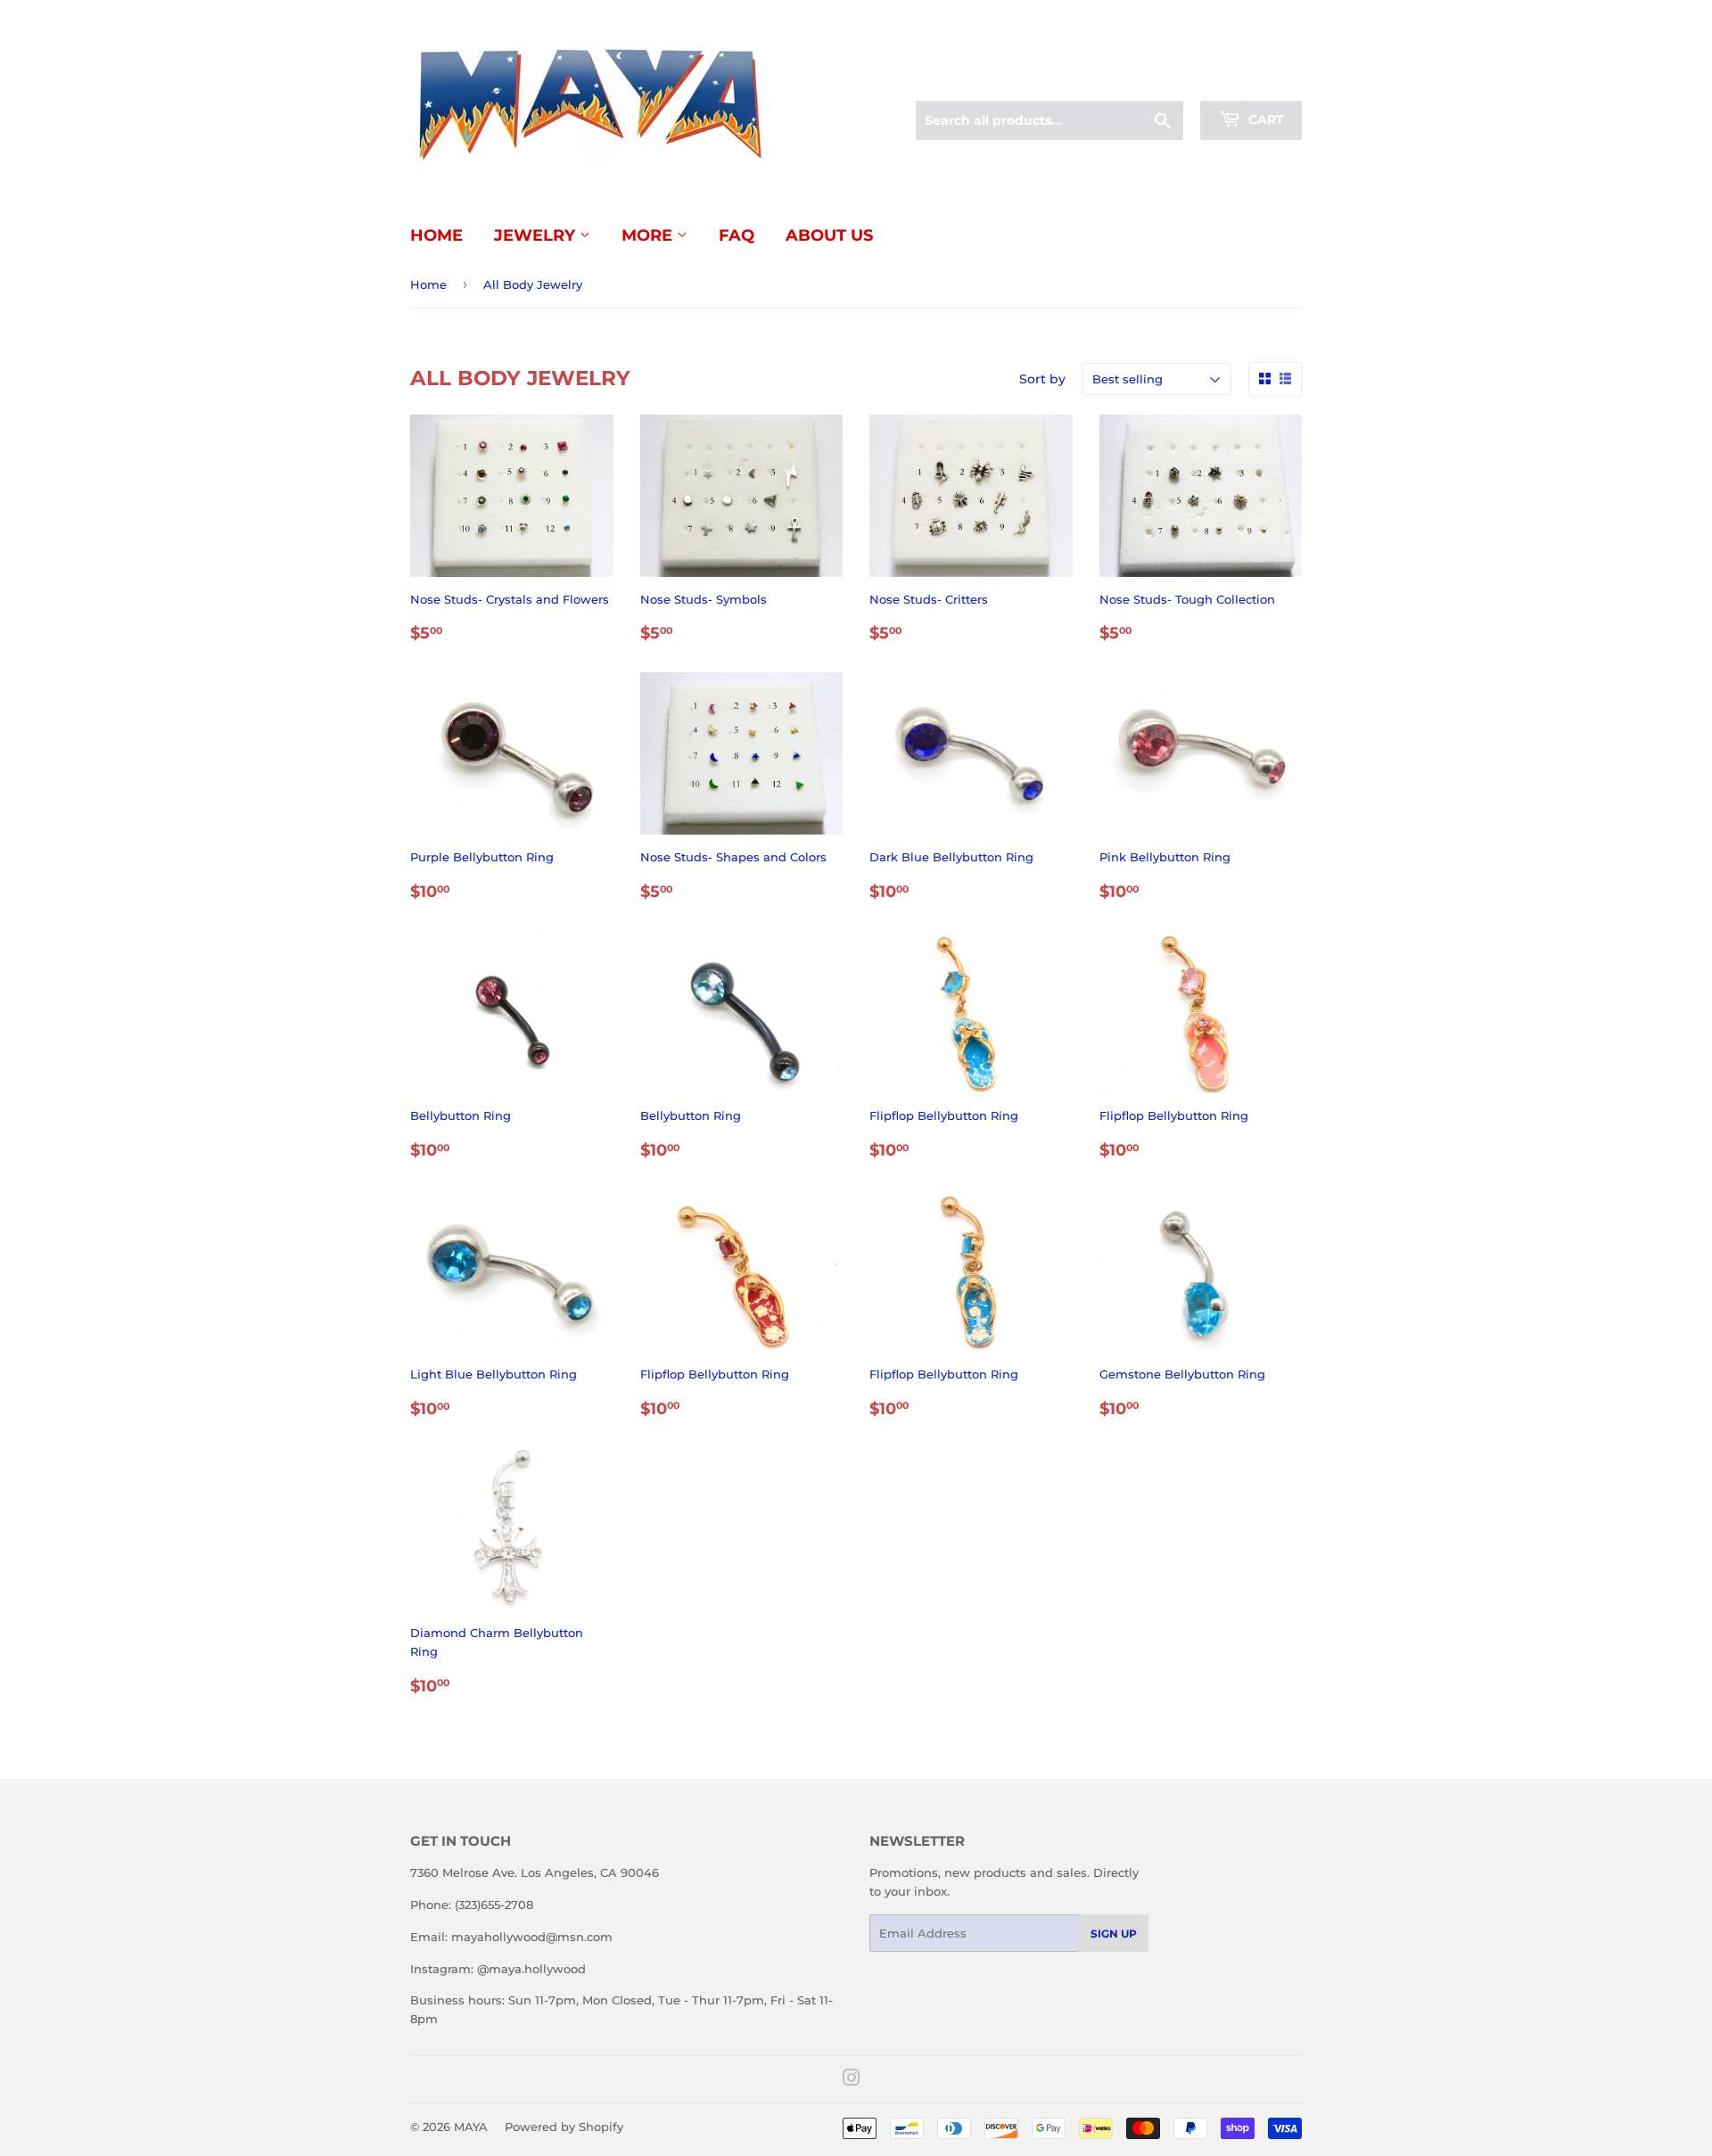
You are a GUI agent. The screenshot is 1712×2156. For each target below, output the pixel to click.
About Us (829, 235)
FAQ (737, 235)
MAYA (471, 2127)
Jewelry (537, 235)
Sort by (1042, 379)
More (649, 235)
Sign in (1161, 79)
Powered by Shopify (564, 2127)
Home (436, 235)
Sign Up (1114, 1934)
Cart (1264, 119)
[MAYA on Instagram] (852, 2080)
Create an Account (1253, 79)
